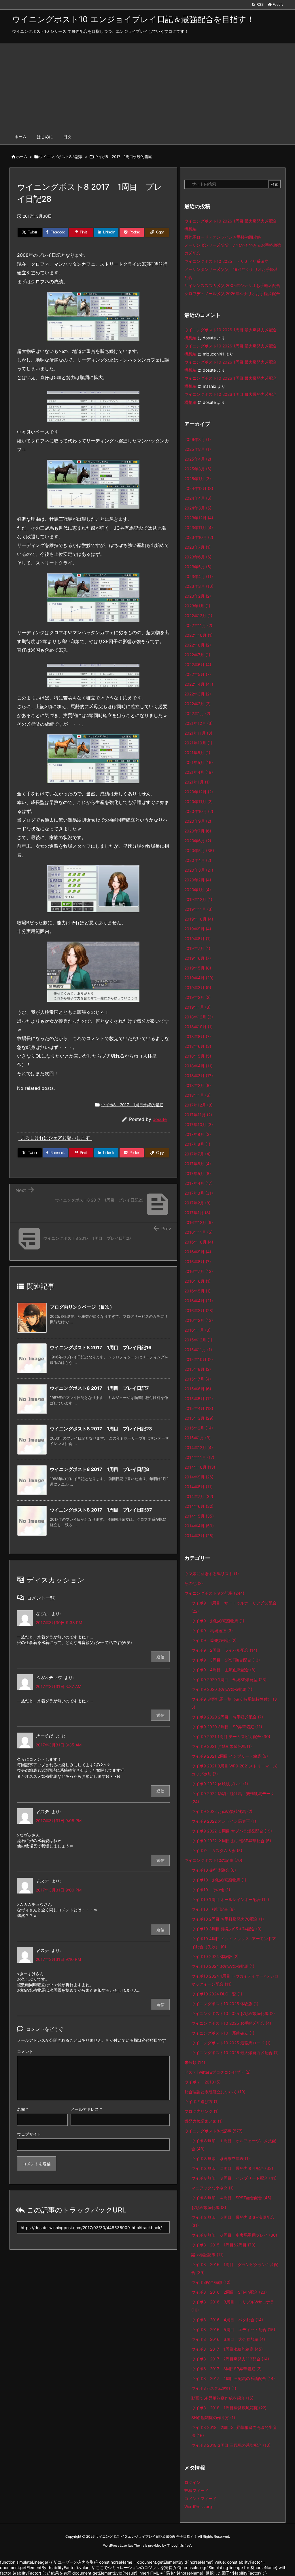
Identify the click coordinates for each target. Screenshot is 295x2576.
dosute (160, 1119)
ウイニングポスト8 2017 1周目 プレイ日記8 (100, 1469)
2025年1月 (198, 479)
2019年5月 (198, 968)
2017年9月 (198, 1134)
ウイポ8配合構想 (211, 2282)
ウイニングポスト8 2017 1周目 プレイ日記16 (101, 1347)
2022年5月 (198, 674)
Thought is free (179, 2545)
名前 (23, 2109)
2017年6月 (198, 1164)
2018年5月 (198, 1056)
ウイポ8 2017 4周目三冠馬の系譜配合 (233, 2378)
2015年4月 (199, 1408)
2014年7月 (199, 1496)
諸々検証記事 (207, 2255)
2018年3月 (199, 1076)
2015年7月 (198, 1379)
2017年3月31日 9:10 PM (58, 1959)
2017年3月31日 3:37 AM (58, 1686)
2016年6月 (197, 1281)
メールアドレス (86, 2109)
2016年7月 (199, 1271)
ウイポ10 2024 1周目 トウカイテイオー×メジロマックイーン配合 (235, 1980)
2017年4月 (198, 1183)
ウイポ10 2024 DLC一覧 (217, 1994)
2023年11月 (199, 527)
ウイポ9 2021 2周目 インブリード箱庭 (230, 1756)
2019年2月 (197, 997)
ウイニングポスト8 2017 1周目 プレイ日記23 (101, 1429)
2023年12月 (199, 518)
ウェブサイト (29, 2134)
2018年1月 (197, 1095)
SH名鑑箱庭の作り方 (213, 2418)
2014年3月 (199, 1536)
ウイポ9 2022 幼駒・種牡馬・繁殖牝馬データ (233, 1798)
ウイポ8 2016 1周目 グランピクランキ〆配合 (235, 2268)
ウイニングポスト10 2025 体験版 (225, 2004)
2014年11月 (199, 1457)
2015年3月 (199, 1418)
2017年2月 (197, 1203)
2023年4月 (199, 576)
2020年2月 (198, 880)
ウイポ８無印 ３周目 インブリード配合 (234, 2178)
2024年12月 (199, 488)
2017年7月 (197, 1154)
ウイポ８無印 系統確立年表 (221, 2158)
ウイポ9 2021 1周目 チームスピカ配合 (231, 1736)
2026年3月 (198, 439)
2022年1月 (197, 713)
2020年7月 (198, 831)
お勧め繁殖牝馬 (209, 2207)
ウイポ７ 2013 (203, 2082)
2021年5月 (199, 762)
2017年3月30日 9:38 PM (59, 1622)
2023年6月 (198, 557)
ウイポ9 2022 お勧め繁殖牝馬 (222, 1811)
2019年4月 (199, 978)
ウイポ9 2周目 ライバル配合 (224, 1650)
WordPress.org (198, 2506)
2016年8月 (198, 1262)
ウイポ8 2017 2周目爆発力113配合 (230, 2359)
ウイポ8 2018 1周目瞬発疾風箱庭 (229, 2408)
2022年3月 (198, 694)
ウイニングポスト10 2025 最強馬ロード (231, 2043)
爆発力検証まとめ (204, 2121)
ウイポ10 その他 (211, 1890)
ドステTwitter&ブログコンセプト (218, 2072)
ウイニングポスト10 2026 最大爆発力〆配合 (235, 2053)
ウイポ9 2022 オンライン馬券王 (224, 1821)
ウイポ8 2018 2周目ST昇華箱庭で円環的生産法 (234, 2431)
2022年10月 (198, 635)
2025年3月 (198, 469)
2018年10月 (198, 1027)
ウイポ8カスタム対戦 (214, 2388)
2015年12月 (198, 1340)
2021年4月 (199, 772)
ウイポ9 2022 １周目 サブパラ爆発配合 (232, 1831)
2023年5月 (198, 567)
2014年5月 (199, 1516)
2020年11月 (198, 802)
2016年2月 (199, 1320)
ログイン (192, 2482)
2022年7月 (197, 655)
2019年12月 (198, 899)
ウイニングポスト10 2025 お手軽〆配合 (231, 2023)
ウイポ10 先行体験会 (214, 1870)
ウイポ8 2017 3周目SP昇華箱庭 (226, 2369)
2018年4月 (198, 1066)
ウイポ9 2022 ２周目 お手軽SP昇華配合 (231, 1841)
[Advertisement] (147, 86)
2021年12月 (198, 723)
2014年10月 (200, 1467)
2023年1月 (197, 606)
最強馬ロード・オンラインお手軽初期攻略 (223, 237)
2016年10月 (199, 1242)
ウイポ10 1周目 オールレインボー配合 (230, 1899)
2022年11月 (198, 625)
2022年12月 (198, 616)
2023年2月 (198, 596)
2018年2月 (198, 1085)
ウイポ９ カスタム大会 (217, 1850)
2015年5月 (199, 1399)
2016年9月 (198, 1252)
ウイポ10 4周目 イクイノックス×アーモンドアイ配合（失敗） (234, 1943)
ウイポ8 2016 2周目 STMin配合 (229, 2292)
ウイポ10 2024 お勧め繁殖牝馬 (223, 1966)
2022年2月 (197, 704)
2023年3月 (199, 586)
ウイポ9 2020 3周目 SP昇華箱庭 (227, 1727)
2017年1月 (197, 1213)
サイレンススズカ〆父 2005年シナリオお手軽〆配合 (232, 285)
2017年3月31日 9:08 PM (59, 1821)
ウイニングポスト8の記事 (61, 157)
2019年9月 (198, 929)
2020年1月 (198, 890)
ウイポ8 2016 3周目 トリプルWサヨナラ (233, 2306)
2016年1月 (197, 1330)
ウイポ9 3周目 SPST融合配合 (226, 1660)
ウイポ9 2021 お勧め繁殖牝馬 (222, 1746)
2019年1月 (197, 1007)
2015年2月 (199, 1428)
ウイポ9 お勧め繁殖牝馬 (218, 1621)
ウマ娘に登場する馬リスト (212, 1574)
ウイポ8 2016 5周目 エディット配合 (233, 2329)
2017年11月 (198, 1115)
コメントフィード (201, 2498)
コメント (25, 2051)
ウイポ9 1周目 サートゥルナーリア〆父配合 (234, 1607)
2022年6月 (198, 665)
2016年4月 (199, 1301)
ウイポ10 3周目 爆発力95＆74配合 (226, 1929)
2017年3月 (199, 1193)
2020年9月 (198, 821)
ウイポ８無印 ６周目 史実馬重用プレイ (234, 2235)
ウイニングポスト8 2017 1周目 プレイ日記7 (99, 1388)
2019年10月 (199, 919)
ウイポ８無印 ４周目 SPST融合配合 (231, 2198)
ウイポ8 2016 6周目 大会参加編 (228, 2339)
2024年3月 (198, 508)
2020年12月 (199, 792)
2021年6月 (197, 753)
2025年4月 (198, 459)
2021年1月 (197, 782)
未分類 (195, 2062)
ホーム (22, 157)
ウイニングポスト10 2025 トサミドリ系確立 (226, 261)
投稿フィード (196, 2490)
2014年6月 (199, 1506)
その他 (194, 1583)
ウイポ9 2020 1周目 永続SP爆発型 (229, 1679)
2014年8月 (198, 1487)
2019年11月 (198, 909)
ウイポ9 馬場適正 (212, 1631)
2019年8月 (197, 939)
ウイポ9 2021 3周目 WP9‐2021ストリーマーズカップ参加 (234, 1770)
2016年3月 (199, 1310)
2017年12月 (198, 1105)
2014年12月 (199, 1447)
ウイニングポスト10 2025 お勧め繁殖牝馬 (233, 2013)
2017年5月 (198, 1173)
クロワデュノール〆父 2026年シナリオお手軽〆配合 (232, 293)
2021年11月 (198, 733)
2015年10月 (199, 1359)
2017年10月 (199, 1124)
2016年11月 (198, 1232)
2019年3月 (198, 987)
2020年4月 (198, 860)
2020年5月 (199, 850)
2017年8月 (197, 1144)
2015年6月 (198, 1389)
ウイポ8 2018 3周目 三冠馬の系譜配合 (231, 2445)
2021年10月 (198, 743)
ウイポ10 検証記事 (213, 1909)
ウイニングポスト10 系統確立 (223, 2033)
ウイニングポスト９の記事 (214, 1593)
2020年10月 (199, 811)
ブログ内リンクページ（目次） (82, 1307)
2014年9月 (199, 1477)
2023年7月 (197, 547)
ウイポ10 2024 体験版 (215, 1956)
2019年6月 (198, 958)
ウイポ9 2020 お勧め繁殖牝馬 (222, 1689)
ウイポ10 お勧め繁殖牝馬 (219, 1880)
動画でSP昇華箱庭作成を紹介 (222, 2398)
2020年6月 (198, 841)
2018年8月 (198, 1036)
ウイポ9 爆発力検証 (214, 1640)
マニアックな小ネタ (212, 2188)
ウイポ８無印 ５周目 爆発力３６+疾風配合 (233, 2221)
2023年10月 (199, 537)
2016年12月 (199, 1222)
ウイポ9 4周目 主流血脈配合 (223, 1670)
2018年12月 (199, 1017)
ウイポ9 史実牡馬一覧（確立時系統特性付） (234, 1703)
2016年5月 (197, 1291)
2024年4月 (198, 498)
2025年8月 (198, 449)
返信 (160, 1657)
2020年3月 (199, 870)
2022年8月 (198, 645)
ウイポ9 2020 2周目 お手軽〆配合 (227, 1717)
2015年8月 (198, 1369)
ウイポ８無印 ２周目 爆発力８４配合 (232, 2168)
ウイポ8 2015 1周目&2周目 (223, 2245)
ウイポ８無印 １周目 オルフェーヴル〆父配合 (234, 2145)
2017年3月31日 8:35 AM (59, 1745)
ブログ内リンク (202, 2111)
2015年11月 (198, 1350)
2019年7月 (197, 948)
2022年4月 (199, 684)
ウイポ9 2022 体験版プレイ (220, 1784)
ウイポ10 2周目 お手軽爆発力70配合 (228, 1919)
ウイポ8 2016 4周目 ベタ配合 (227, 2320)
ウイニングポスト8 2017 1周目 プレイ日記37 (101, 1510)
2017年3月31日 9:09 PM (59, 1890)
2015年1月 (197, 1438)
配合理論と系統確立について (215, 2092)
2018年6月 (198, 1046)
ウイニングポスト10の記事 (213, 1860)
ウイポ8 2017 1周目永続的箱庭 (123, 157)
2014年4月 (199, 1526)
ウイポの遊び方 (202, 2101)
